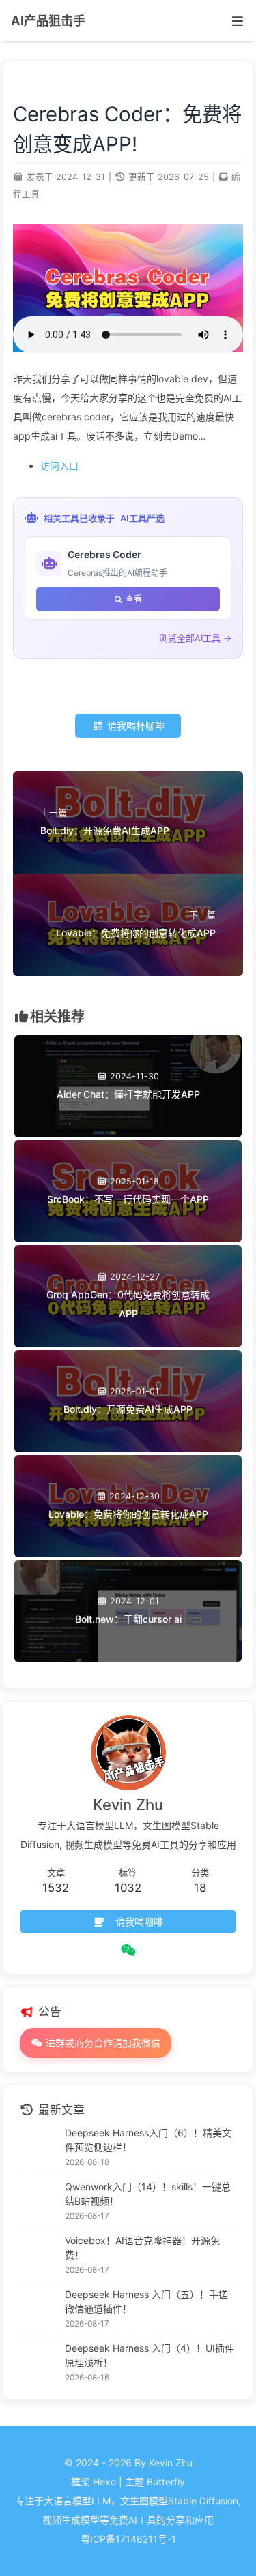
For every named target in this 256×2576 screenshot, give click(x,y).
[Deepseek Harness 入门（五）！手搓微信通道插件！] (39, 2310)
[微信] (128, 1950)
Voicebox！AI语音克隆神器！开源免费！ (142, 2248)
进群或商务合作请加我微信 (102, 2043)
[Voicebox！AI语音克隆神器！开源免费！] (39, 2256)
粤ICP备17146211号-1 (128, 2539)
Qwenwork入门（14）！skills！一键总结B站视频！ (148, 2194)
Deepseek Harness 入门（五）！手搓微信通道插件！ (146, 2301)
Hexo (104, 2482)
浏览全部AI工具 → (195, 638)
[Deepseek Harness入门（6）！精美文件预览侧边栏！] (39, 2148)
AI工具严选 (142, 518)
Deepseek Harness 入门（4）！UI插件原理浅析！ (150, 2355)
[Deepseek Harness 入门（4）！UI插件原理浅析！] (39, 2363)
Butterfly (166, 2482)
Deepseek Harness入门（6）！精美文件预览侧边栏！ (148, 2140)
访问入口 (59, 466)
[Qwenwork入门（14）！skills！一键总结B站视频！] (39, 2202)
